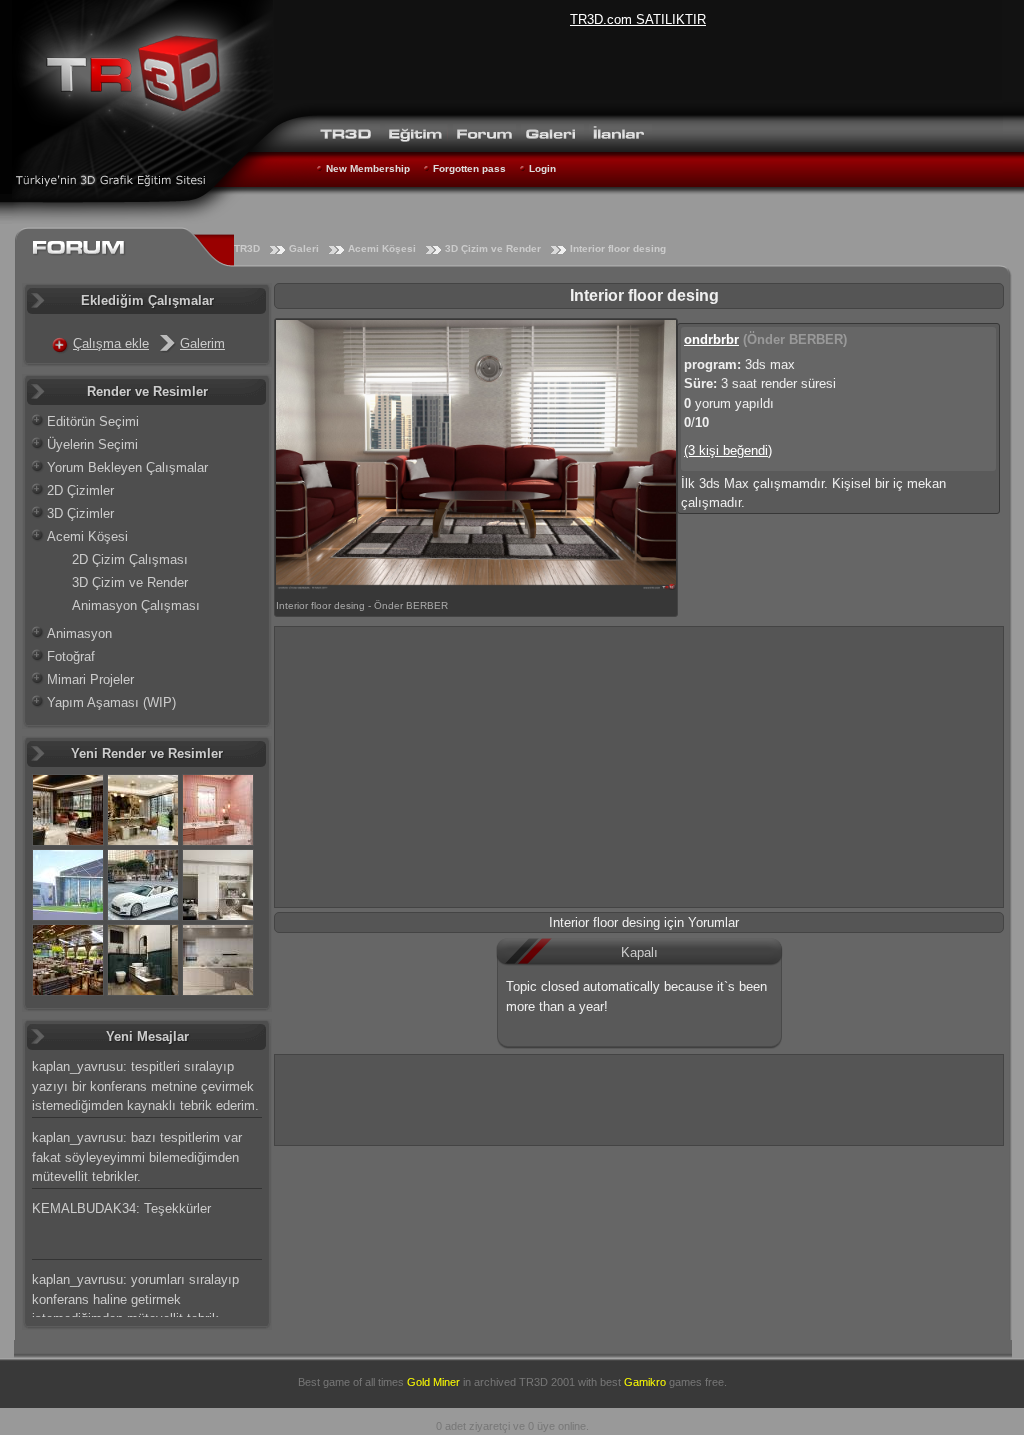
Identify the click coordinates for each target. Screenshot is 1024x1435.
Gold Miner (433, 1382)
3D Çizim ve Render (493, 248)
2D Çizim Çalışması (130, 559)
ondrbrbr (711, 339)
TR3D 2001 (547, 1382)
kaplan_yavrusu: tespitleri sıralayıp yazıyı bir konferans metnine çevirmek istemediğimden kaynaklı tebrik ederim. (145, 1086)
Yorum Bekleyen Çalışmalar (127, 467)
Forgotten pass (469, 168)
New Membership (368, 168)
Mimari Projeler (90, 679)
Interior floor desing (618, 248)
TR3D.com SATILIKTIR (638, 19)
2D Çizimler (80, 490)
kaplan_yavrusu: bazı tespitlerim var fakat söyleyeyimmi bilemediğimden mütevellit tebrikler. (137, 1157)
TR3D (247, 248)
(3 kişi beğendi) (728, 450)
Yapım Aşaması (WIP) (111, 702)
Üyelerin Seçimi (92, 444)
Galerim (202, 343)
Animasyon (79, 633)
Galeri (304, 248)
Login (542, 168)
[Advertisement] (639, 767)
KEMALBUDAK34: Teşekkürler (121, 1208)
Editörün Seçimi (93, 421)
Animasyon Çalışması (136, 605)
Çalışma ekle (111, 343)
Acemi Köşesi (382, 248)
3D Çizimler (80, 513)
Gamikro (645, 1382)
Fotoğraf (71, 656)
